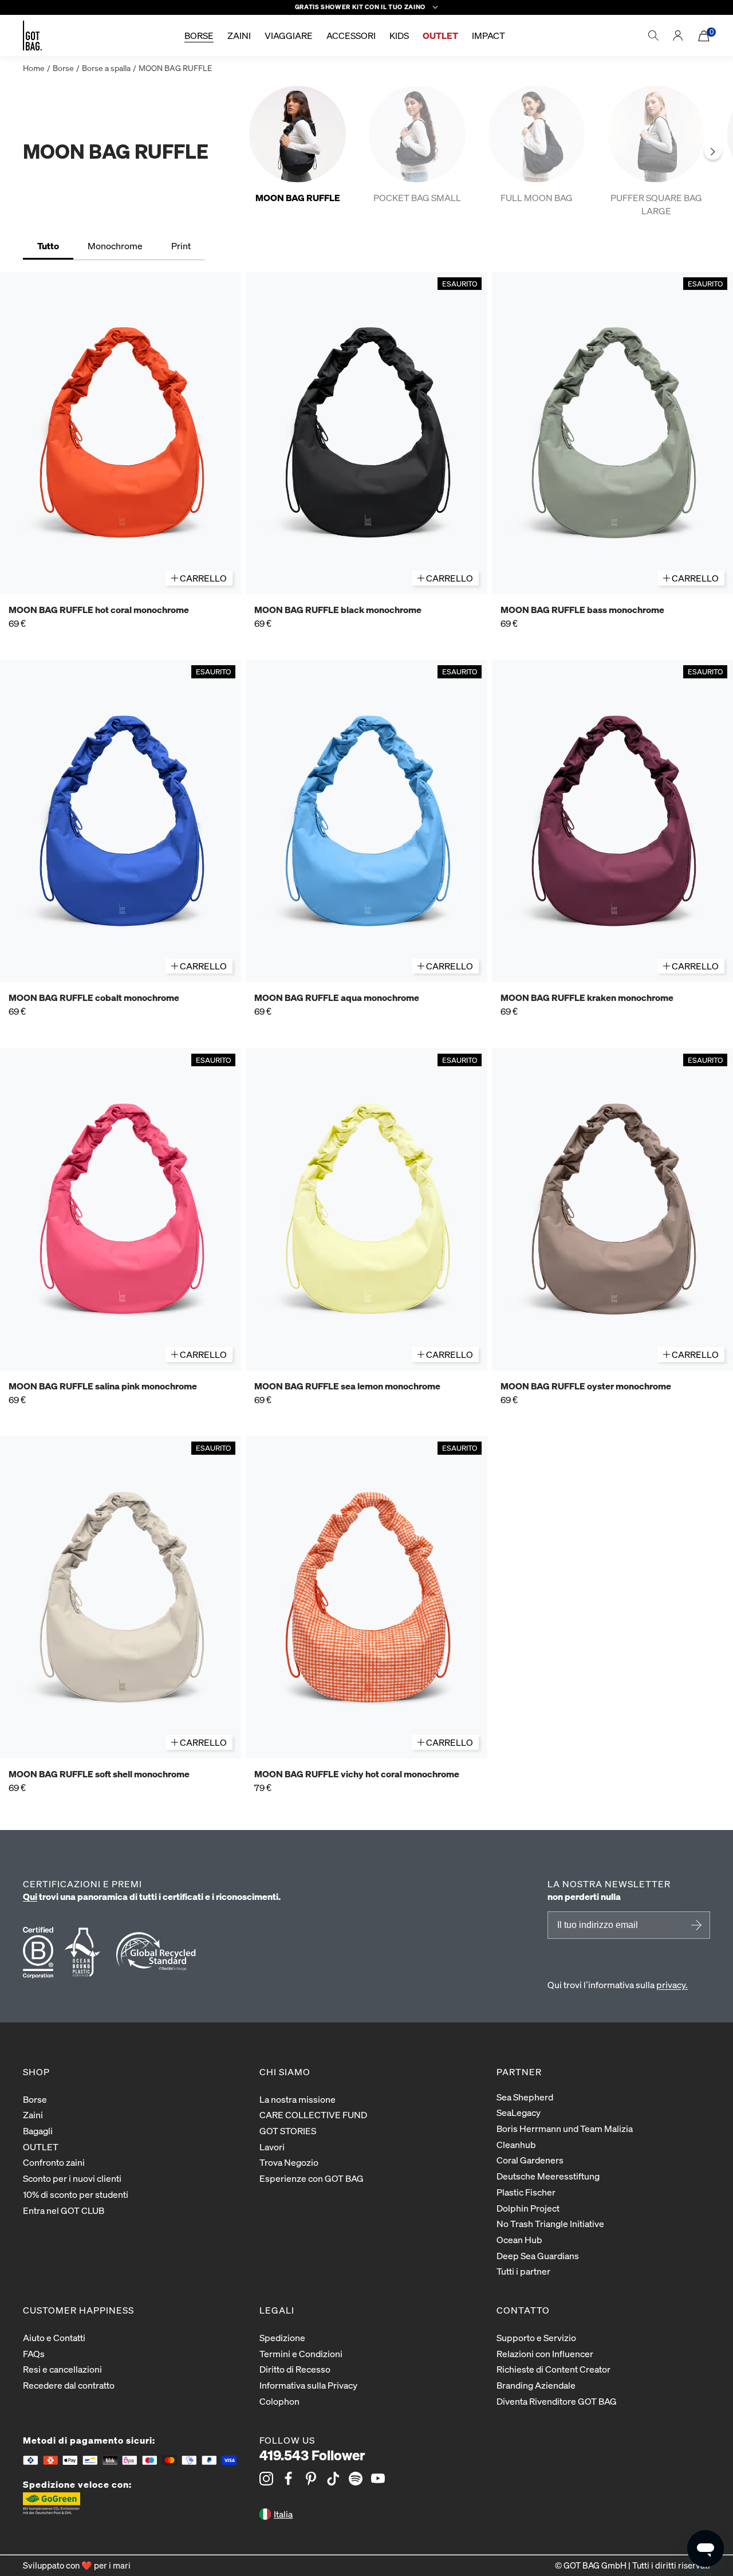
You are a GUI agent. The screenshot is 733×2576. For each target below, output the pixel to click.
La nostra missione (297, 2099)
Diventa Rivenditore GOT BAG (557, 2401)
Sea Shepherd (525, 2097)
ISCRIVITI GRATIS (695, 1925)
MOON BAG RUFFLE (175, 68)
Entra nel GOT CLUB (64, 2210)
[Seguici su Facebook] (289, 2479)
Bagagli (38, 2131)
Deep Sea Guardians (538, 2255)
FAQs (34, 2353)
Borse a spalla (106, 68)
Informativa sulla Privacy (308, 2385)
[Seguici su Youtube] (378, 2479)
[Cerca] (653, 36)
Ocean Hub (519, 2239)
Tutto (48, 246)
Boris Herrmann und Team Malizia (565, 2128)
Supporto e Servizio (536, 2337)
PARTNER (519, 2072)
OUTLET (41, 2147)
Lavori (272, 2147)
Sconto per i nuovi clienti (72, 2178)
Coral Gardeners (530, 2160)
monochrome (115, 246)
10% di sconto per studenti (76, 2194)
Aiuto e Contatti (54, 2337)
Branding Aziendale (536, 2385)
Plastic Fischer (526, 2192)
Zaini (33, 2114)
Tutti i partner (523, 2271)
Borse (63, 68)
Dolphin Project (528, 2208)
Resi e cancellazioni (62, 2369)
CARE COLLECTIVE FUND (313, 2114)
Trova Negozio (289, 2162)
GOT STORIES (288, 2131)
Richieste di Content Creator (553, 2369)
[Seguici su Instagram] (266, 2479)
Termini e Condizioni (301, 2353)
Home (34, 68)
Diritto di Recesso (295, 2369)
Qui (30, 1896)
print (181, 246)
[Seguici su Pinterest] (311, 2479)
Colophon (279, 2401)
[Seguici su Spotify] (356, 2479)
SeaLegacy (519, 2112)
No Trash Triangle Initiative (550, 2223)
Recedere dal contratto (69, 2385)
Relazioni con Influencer (545, 2353)
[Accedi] (678, 36)
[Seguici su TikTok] (333, 2479)
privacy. (672, 1984)
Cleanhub (516, 2144)
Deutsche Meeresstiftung (548, 2176)
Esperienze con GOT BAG (312, 2178)
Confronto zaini (54, 2162)
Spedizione (282, 2337)
